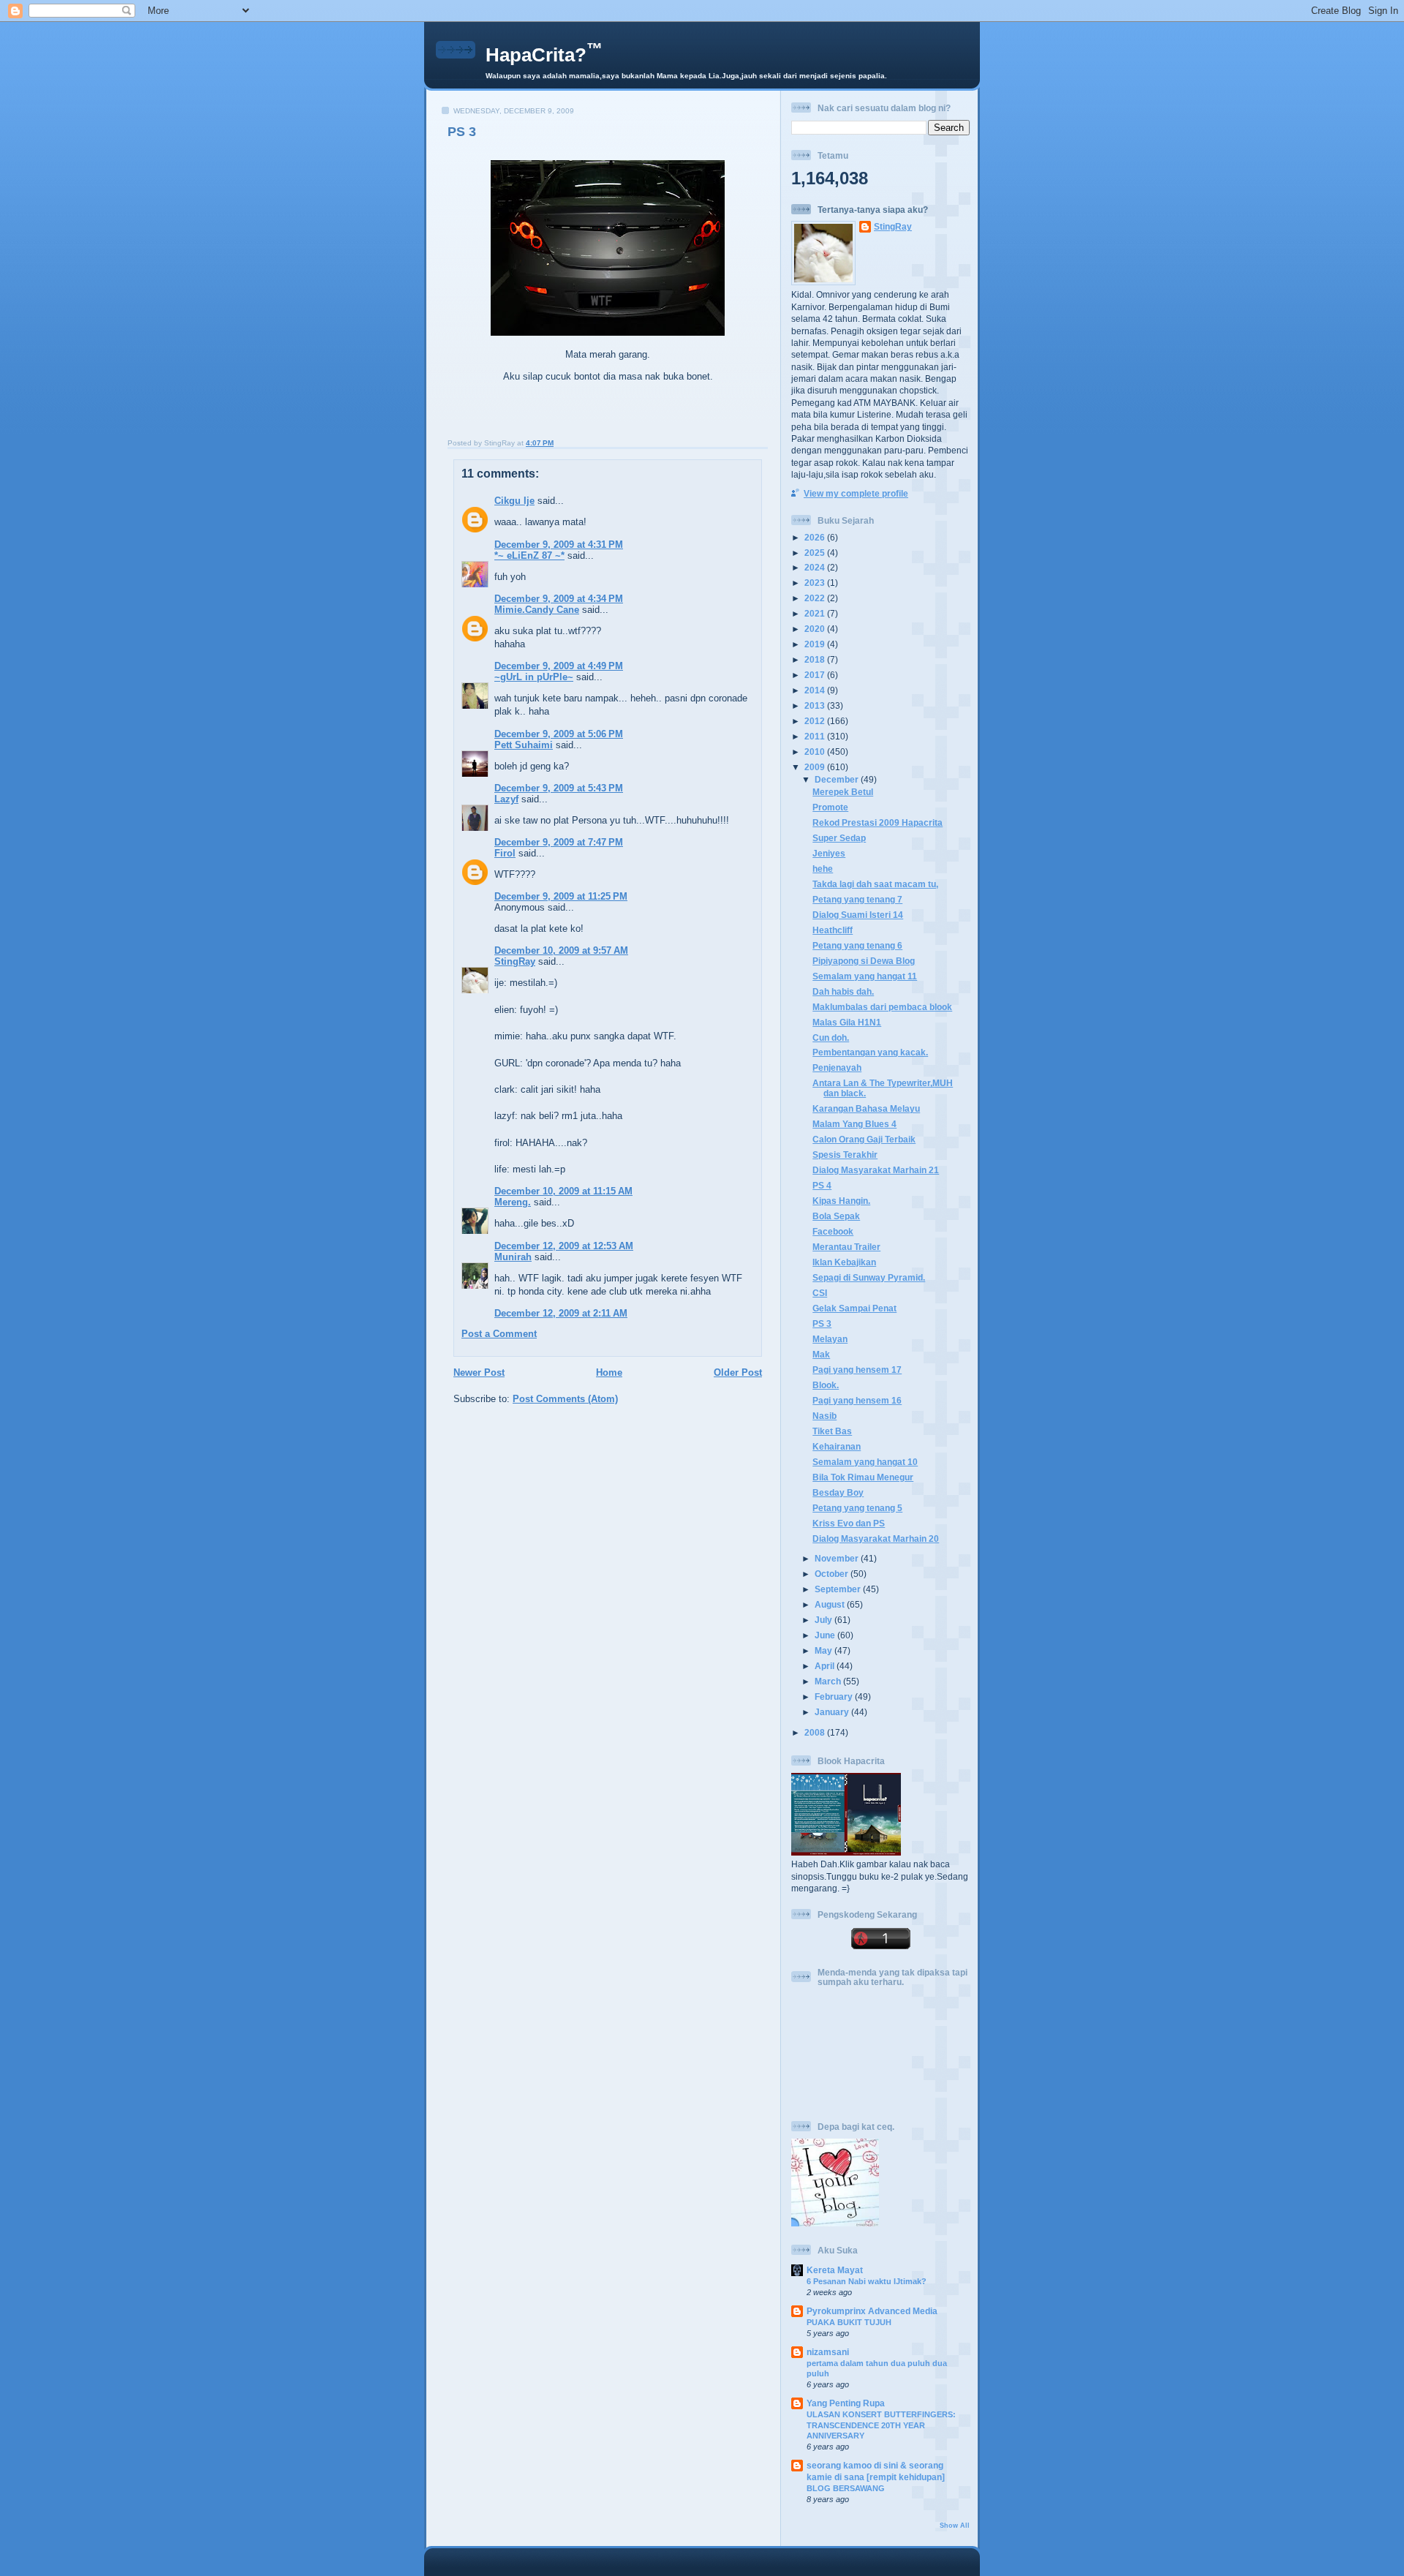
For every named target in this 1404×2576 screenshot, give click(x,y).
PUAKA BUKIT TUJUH (849, 2322)
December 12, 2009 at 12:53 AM (564, 1246)
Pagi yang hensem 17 (857, 1370)
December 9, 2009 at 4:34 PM (559, 599)
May (824, 1650)
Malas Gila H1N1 (847, 1022)
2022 (816, 598)
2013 (816, 705)
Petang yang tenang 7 (857, 899)
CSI (820, 1293)
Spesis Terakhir (845, 1155)
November (838, 1558)
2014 (816, 690)
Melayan (830, 1339)
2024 (816, 567)
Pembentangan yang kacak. (870, 1052)
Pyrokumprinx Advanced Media (872, 2311)
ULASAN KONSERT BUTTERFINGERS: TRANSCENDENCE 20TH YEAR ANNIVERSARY (881, 2425)
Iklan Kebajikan (844, 1262)
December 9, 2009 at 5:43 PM (559, 788)
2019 (816, 644)
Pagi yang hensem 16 (857, 1400)
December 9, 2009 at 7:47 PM (559, 842)
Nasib (824, 1416)
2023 (816, 583)
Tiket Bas (832, 1431)
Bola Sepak (836, 1216)
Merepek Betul (843, 792)
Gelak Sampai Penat (854, 1308)
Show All (955, 2526)
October (833, 1574)
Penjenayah (837, 1067)
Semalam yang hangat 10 (865, 1462)
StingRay (515, 961)
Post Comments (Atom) (565, 1399)
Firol (505, 853)
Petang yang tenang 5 (857, 1508)
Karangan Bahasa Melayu (866, 1108)
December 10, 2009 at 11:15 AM (563, 1191)
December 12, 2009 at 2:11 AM (561, 1313)
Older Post (738, 1372)
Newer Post (479, 1372)
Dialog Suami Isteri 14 (858, 915)
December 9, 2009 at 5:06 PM (559, 734)
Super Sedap (839, 838)
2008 (816, 1732)
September (839, 1589)
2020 (816, 629)
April (826, 1666)
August (831, 1604)
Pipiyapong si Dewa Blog (864, 961)
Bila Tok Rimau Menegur (863, 1477)
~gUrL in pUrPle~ (534, 677)
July (824, 1620)
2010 (816, 752)
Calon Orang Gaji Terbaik (864, 1139)
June (826, 1635)
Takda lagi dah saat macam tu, (875, 884)
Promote (830, 807)
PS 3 (462, 132)
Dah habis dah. (843, 991)
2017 (816, 675)
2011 (816, 736)
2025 (816, 553)
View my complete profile (856, 493)
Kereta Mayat (835, 2270)
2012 (816, 721)
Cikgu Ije (514, 501)
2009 (816, 767)
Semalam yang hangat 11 (865, 976)
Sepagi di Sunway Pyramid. (869, 1277)
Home (609, 1372)
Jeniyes (829, 853)
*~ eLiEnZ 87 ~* (529, 556)
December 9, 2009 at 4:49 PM (559, 666)
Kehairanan (837, 1446)
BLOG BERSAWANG (846, 2488)
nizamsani (828, 2352)
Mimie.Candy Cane (537, 610)
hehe (823, 869)
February (835, 1696)
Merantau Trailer (846, 1247)
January (833, 1712)
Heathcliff (833, 930)
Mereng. (513, 1202)
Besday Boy (838, 1492)
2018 (816, 659)
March (829, 1681)
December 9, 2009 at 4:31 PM (559, 545)
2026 (816, 537)
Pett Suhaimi (524, 745)
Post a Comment (499, 1334)
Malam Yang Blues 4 (854, 1124)
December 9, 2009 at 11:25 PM (561, 896)
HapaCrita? (544, 55)
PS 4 (822, 1185)
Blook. (826, 1385)
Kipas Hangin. (841, 1201)
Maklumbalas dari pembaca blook (882, 1007)
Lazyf (506, 799)
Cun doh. (831, 1037)
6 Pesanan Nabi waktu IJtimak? (867, 2281)
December (838, 779)
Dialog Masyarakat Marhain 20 (876, 1539)
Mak (821, 1354)
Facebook (833, 1231)
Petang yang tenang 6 (857, 945)
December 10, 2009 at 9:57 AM (561, 950)
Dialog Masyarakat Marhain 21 (876, 1170)
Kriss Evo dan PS (849, 1523)
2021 (816, 613)
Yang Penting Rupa (846, 2403)
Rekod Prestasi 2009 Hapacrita (877, 822)
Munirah (513, 1257)
